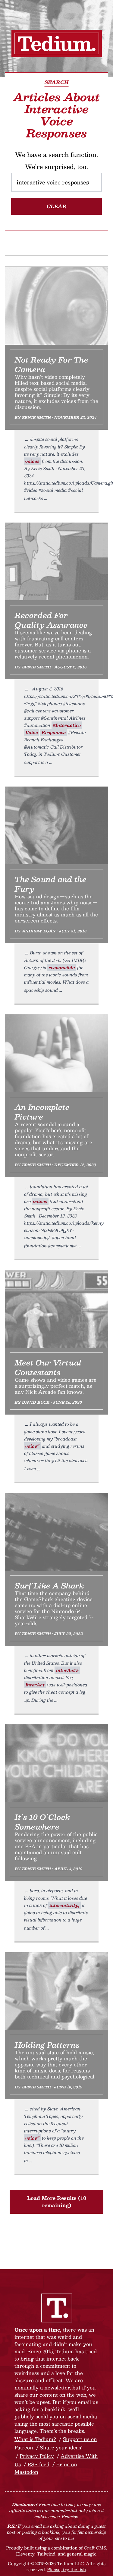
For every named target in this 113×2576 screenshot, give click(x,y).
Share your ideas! (61, 2447)
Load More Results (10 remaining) (57, 2202)
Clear (57, 206)
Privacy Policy (37, 2456)
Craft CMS (95, 2548)
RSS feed (38, 2464)
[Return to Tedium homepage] (57, 43)
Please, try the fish (66, 2569)
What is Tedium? (35, 2439)
